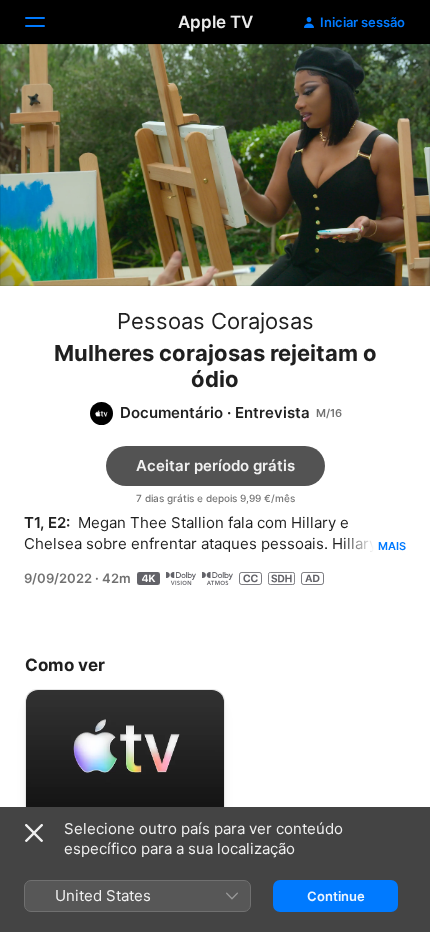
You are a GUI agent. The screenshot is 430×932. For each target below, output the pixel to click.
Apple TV (215, 22)
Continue (336, 896)
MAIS (392, 546)
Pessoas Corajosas (215, 321)
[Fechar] (34, 833)
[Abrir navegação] (47, 22)
